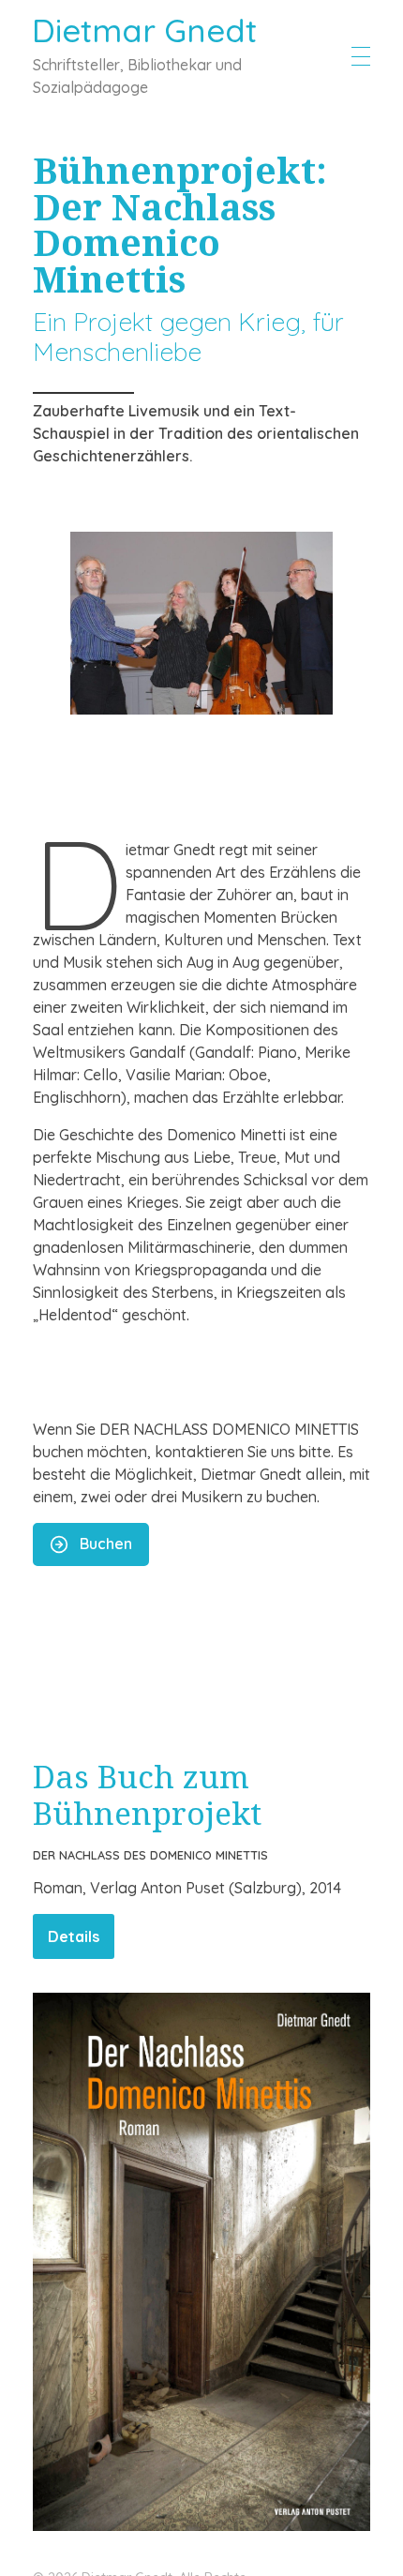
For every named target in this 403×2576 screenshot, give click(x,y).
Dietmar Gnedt (144, 30)
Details (74, 1936)
